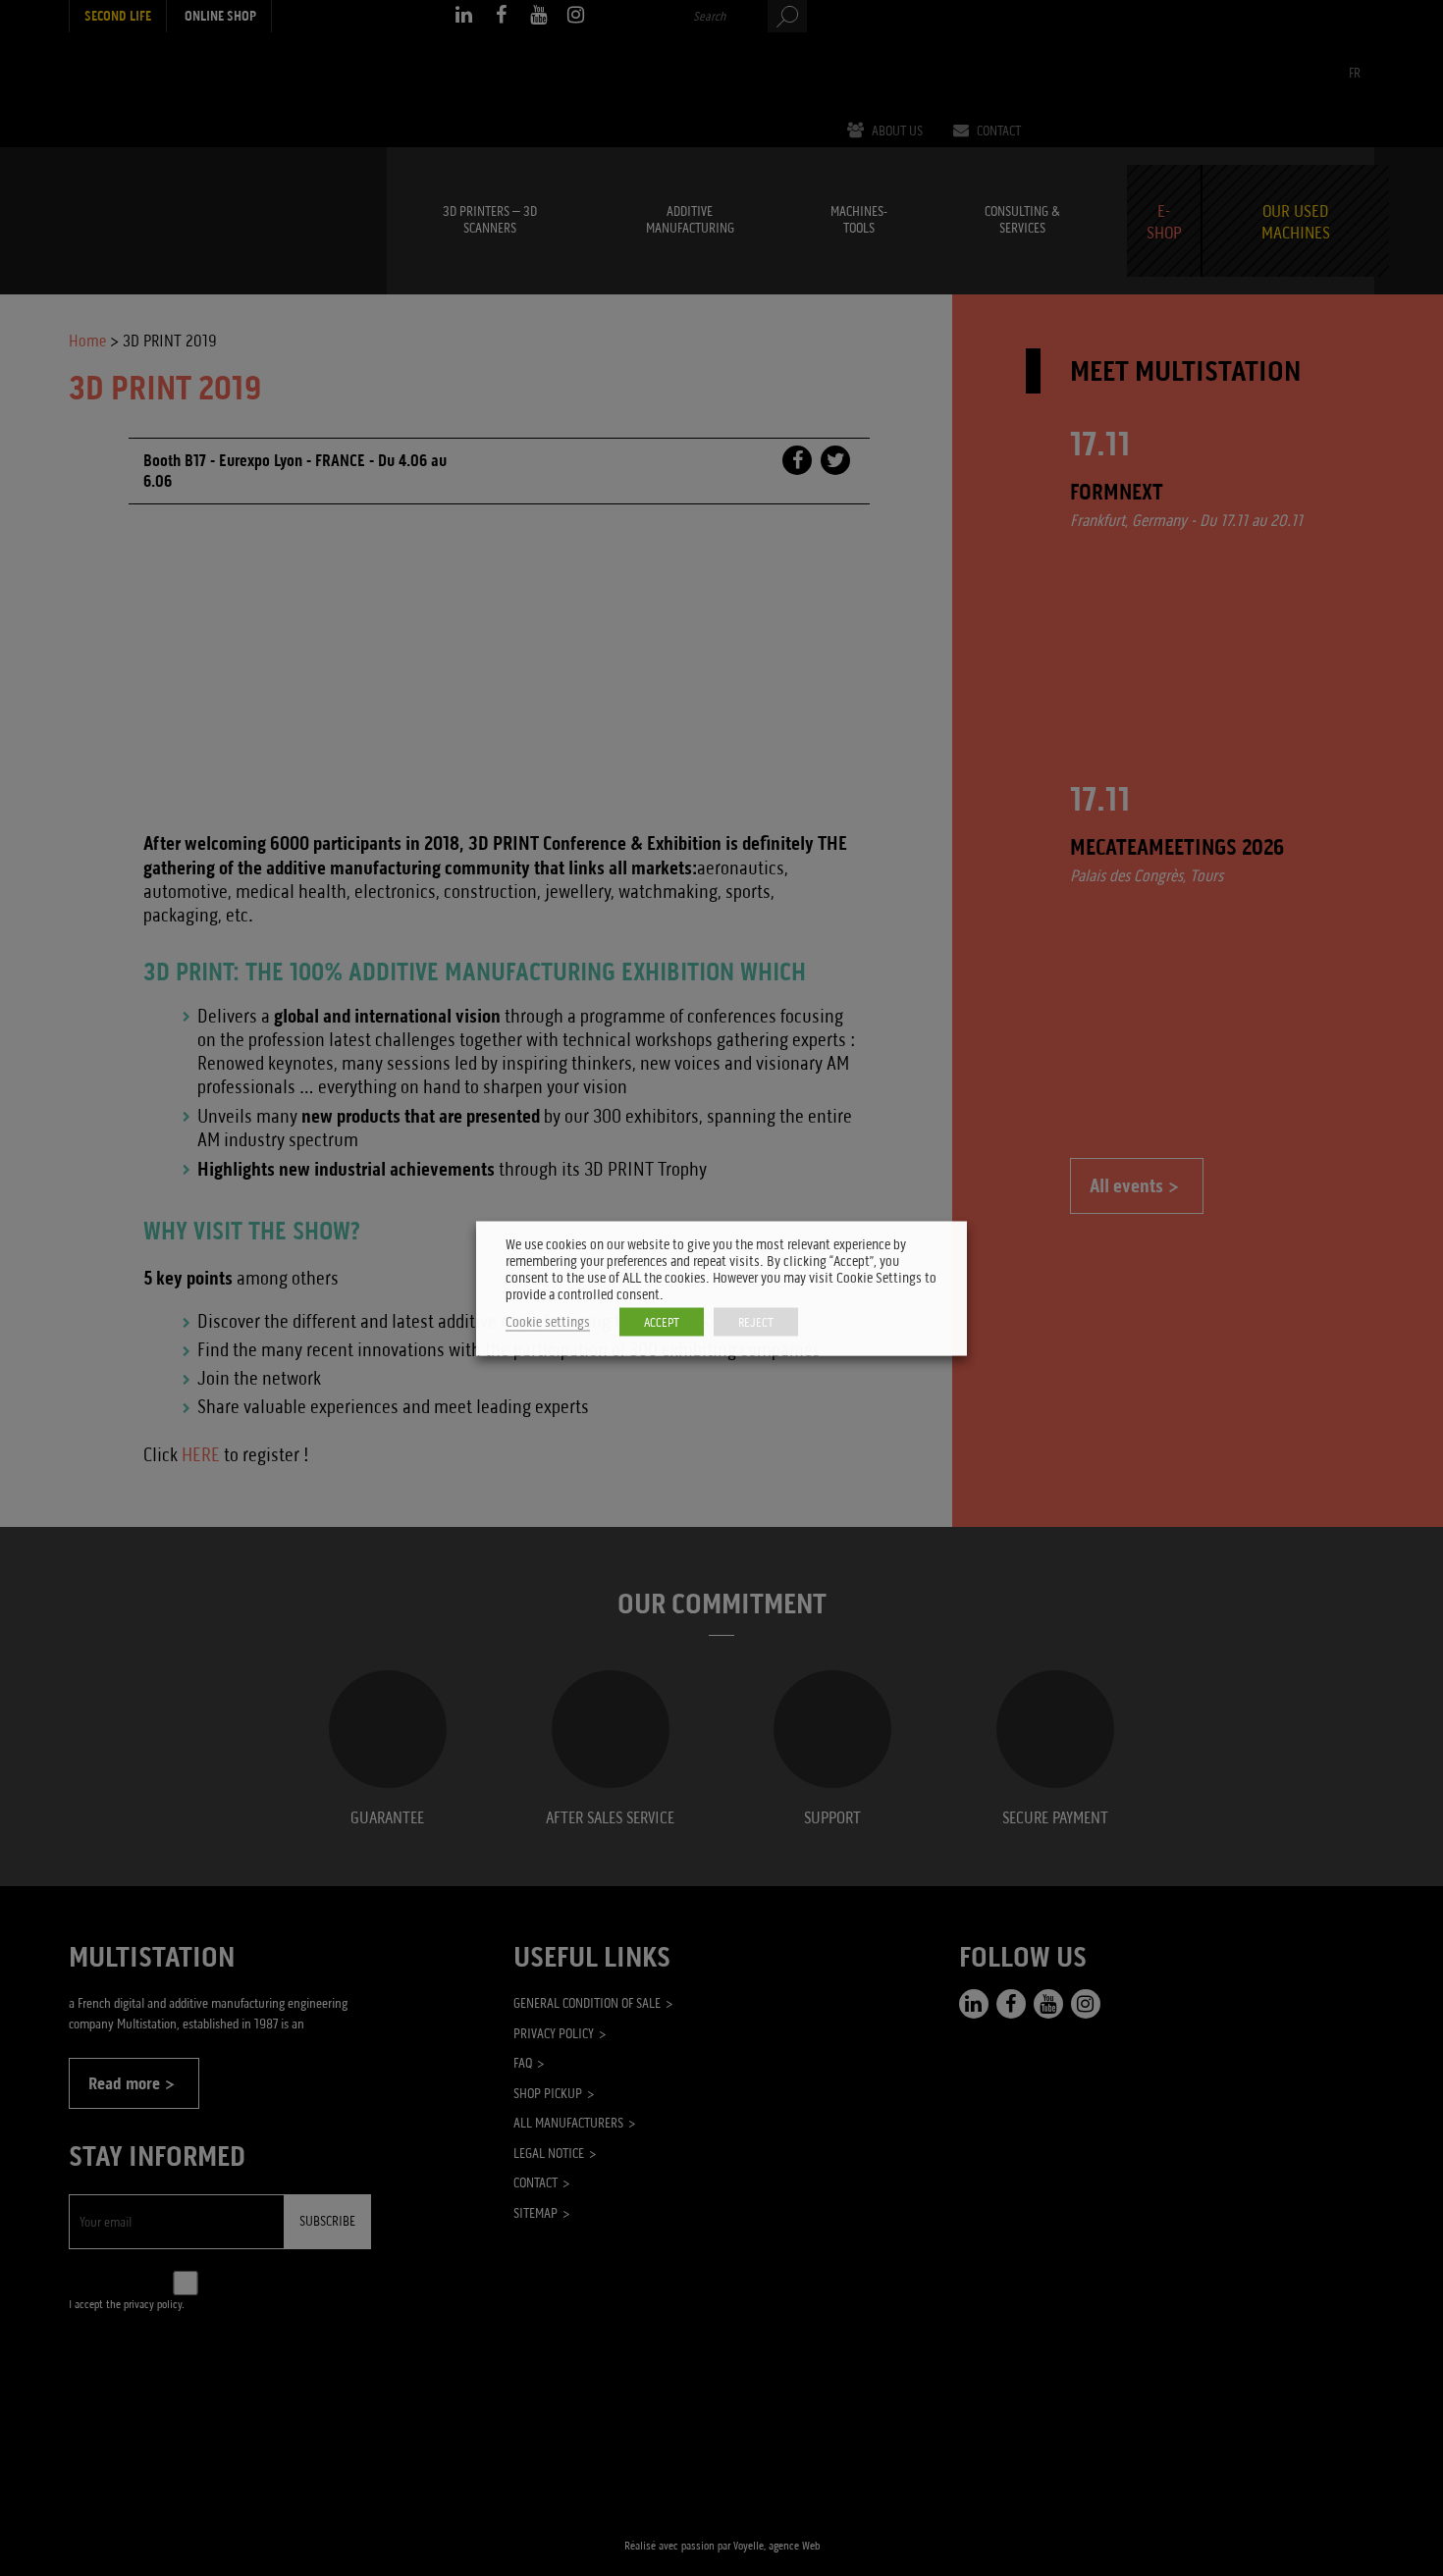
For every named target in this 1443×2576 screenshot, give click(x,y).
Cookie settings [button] (548, 1321)
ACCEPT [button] (662, 1321)
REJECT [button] (756, 1321)
